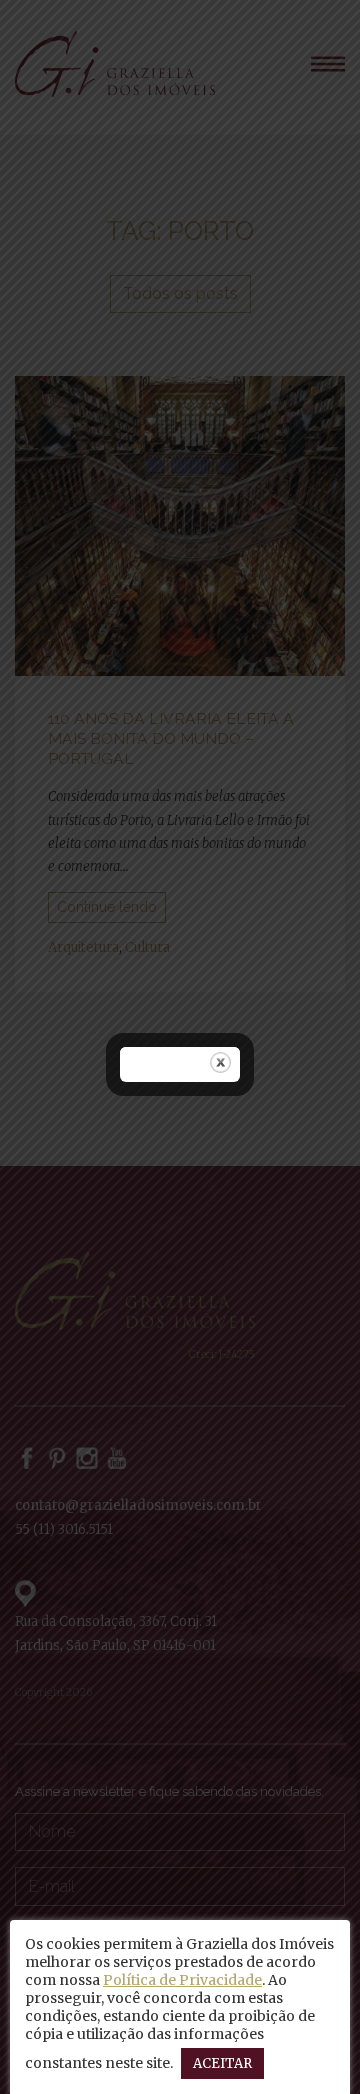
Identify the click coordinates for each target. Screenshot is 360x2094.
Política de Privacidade (182, 1980)
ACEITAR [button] (222, 2063)
